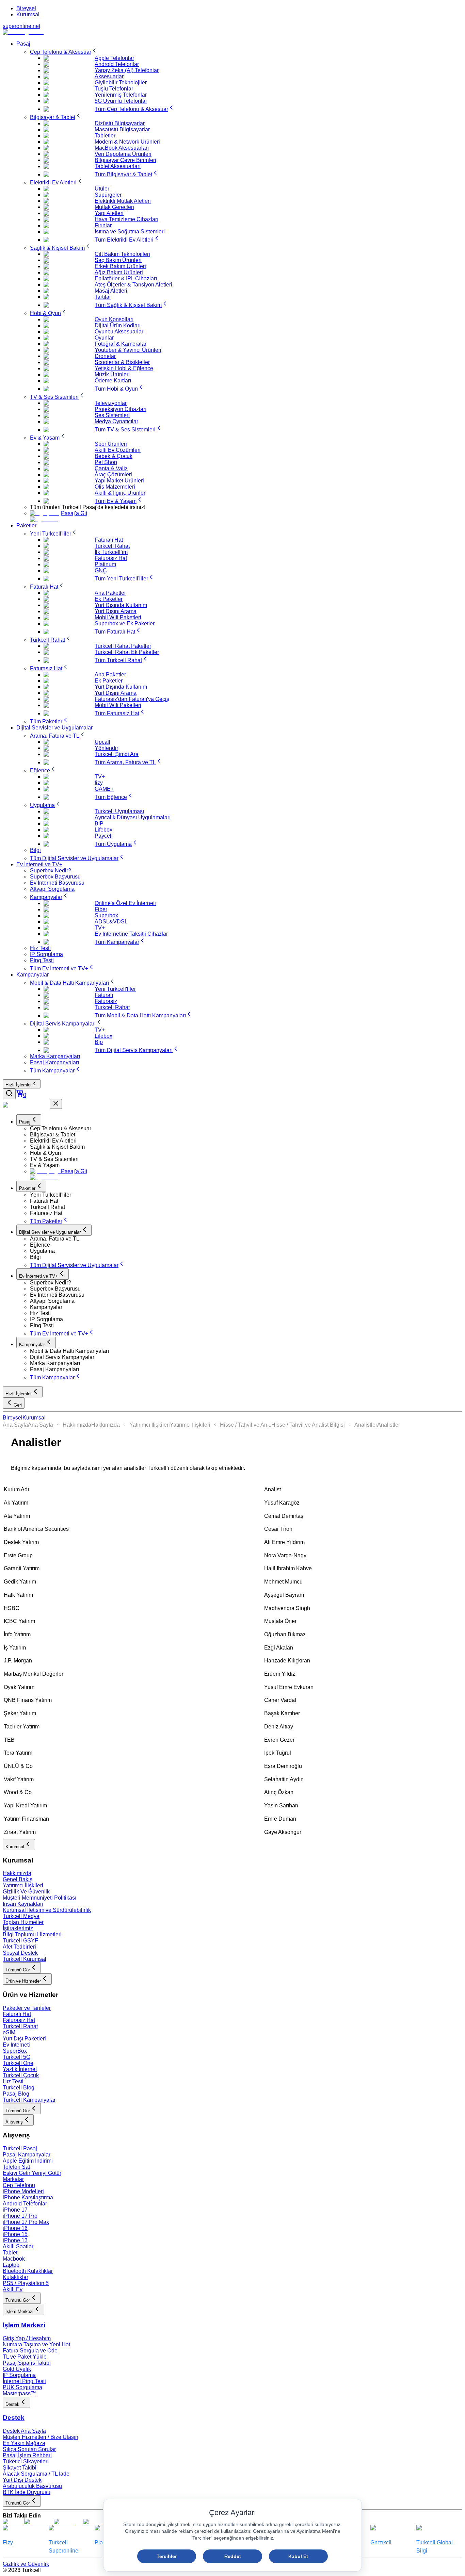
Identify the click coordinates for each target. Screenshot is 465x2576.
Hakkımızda (77, 1425)
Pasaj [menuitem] (23, 44)
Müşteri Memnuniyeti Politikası (39, 1898)
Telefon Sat (16, 2167)
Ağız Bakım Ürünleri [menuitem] (119, 272)
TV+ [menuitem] (100, 777)
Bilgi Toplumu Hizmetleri (32, 1934)
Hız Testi (13, 2081)
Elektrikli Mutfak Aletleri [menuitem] (123, 201)
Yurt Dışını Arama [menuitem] (116, 611)
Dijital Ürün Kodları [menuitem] (118, 325)
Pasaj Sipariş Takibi (27, 2363)
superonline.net (21, 26)
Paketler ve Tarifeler (27, 2008)
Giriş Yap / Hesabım (27, 2338)
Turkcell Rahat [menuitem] (112, 546)
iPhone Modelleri (23, 2191)
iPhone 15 (15, 2234)
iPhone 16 (15, 2228)
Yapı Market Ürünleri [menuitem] (119, 481)
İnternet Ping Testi (24, 2381)
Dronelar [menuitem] (105, 356)
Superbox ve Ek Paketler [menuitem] (125, 624)
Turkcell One (18, 2063)
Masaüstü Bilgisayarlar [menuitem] (122, 129)
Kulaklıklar (15, 2277)
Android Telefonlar (25, 2204)
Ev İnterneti (16, 2045)
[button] (246, 1129)
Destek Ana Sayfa (24, 2431)
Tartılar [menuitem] (103, 297)
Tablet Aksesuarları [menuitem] (118, 166)
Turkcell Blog (19, 2088)
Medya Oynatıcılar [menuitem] (116, 421)
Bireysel (26, 8)
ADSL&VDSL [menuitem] (111, 922)
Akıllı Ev (13, 2289)
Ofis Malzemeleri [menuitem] (115, 487)
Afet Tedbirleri (19, 1947)
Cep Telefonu (19, 2185)
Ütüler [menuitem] (102, 189)
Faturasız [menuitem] (106, 1001)
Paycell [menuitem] (104, 836)
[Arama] (9, 1094)
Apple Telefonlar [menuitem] (114, 58)
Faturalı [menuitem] (104, 995)
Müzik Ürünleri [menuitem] (112, 374)
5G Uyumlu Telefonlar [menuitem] (121, 101)
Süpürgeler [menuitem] (108, 195)
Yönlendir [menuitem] (106, 748)
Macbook (14, 2259)
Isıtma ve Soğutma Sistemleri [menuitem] (130, 232)
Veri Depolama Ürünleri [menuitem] (123, 154)
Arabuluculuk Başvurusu (32, 2486)
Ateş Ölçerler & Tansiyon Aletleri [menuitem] (133, 285)
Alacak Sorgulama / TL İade (36, 2474)
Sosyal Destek (20, 1953)
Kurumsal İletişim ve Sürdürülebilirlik (47, 1910)
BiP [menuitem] (99, 824)
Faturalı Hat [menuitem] (109, 540)
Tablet (10, 2253)
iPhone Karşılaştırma (28, 2197)
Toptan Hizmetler (23, 1922)
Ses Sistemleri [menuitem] (112, 415)
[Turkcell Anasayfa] (23, 32)
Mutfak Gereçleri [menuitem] (114, 207)
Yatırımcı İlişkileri (150, 1425)
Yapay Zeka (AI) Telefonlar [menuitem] (127, 70)
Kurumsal (28, 14)
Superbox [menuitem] (106, 915)
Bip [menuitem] (99, 1042)
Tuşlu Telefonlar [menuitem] (114, 89)
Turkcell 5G (17, 2057)
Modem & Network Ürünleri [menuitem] (127, 142)
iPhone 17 (15, 2210)
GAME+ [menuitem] (104, 789)
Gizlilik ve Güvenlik (26, 2564)
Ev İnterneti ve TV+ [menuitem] (39, 864)
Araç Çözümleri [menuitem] (113, 474)
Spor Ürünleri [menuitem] (111, 444)
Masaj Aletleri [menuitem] (111, 291)
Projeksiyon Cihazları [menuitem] (121, 409)
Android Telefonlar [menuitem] (117, 64)
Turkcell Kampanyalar (29, 2100)
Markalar (13, 2179)
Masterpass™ (19, 2393)
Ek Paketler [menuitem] (109, 599)
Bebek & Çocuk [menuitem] (114, 456)
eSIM (9, 2032)
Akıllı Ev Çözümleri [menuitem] (118, 450)
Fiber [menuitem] (101, 909)
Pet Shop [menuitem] (106, 462)
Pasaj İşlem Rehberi (27, 2455)
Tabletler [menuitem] (105, 136)
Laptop (11, 2265)
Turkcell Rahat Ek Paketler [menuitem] (127, 652)
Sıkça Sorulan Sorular (29, 2449)
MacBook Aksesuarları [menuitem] (122, 148)
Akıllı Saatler (18, 2246)
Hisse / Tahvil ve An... (246, 1425)
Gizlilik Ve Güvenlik (26, 1892)
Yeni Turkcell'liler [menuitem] (115, 989)
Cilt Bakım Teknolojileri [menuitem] (122, 254)
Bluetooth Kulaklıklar (28, 2271)
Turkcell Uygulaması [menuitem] (119, 811)
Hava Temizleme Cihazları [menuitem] (126, 219)
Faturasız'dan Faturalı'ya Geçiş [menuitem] (132, 699)
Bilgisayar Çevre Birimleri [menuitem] (125, 160)
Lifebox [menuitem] (103, 830)
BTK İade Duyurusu (27, 2492)
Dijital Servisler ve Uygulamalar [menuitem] (54, 728)
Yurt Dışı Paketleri (24, 2039)
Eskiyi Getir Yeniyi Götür (32, 2173)
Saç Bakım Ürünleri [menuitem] (118, 260)
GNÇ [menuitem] (101, 570)
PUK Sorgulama (22, 2387)
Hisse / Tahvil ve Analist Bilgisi (308, 1425)
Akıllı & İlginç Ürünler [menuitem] (120, 493)
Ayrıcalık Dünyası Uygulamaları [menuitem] (133, 817)
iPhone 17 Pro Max (26, 2222)
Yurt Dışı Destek (22, 2480)
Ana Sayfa (15, 1425)
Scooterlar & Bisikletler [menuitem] (122, 362)
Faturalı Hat (17, 2014)
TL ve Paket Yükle (25, 2357)
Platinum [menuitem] (105, 564)
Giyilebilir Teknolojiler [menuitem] (121, 83)
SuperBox (15, 2051)
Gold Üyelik (17, 2369)
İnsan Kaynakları (23, 1904)
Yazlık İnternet (20, 2069)
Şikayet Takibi (20, 2468)
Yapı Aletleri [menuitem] (109, 213)
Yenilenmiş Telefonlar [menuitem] (121, 95)
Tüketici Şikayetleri (26, 2462)
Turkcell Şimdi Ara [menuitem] (117, 754)
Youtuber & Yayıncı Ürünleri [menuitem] (128, 350)
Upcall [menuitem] (102, 742)
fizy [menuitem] (99, 783)
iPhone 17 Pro (20, 2216)
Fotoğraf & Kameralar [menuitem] (121, 344)
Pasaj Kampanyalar (27, 2155)
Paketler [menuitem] (26, 526)
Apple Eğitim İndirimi (28, 2161)
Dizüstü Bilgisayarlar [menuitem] (120, 123)
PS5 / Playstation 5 (26, 2283)
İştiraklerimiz (18, 1928)
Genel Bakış (18, 1879)
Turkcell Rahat (20, 2026)
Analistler (366, 1425)
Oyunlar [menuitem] (104, 338)
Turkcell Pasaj (20, 2148)
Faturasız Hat (19, 2020)
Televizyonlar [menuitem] (111, 403)
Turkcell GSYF (20, 1941)
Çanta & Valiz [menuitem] (111, 468)
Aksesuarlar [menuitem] (109, 76)
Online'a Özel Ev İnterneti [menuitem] (125, 903)
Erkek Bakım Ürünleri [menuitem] (120, 266)
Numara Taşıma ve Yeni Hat (36, 2344)
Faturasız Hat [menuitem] (111, 558)
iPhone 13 (15, 2240)
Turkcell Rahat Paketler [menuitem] (123, 646)
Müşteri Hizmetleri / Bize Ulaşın (41, 2437)
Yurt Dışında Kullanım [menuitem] (121, 605)
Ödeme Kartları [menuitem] (113, 381)
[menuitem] (64, 52)
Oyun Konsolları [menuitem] (114, 319)
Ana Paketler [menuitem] (110, 593)
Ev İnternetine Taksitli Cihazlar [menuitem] (131, 934)
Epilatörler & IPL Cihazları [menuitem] (126, 278)
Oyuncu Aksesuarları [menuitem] (120, 332)
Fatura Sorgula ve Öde (30, 2351)
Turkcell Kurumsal (25, 1959)
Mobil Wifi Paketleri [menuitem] (118, 617)
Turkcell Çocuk (21, 2075)
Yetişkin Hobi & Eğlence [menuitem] (124, 368)
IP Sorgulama (19, 2375)
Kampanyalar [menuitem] (33, 975)
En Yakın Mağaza (24, 2443)
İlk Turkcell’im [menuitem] (111, 552)
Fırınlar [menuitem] (103, 225)
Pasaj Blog (16, 2094)
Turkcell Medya (21, 1916)
